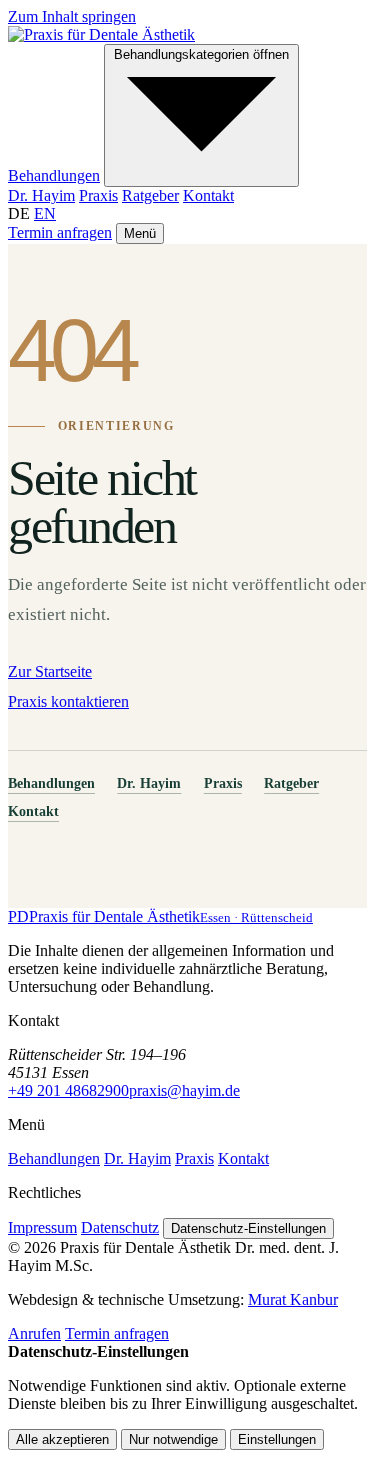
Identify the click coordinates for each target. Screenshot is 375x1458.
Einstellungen (277, 1439)
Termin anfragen (60, 232)
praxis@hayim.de (184, 1090)
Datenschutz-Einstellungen (248, 1228)
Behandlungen (54, 175)
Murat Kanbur (293, 1299)
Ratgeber (150, 195)
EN (45, 213)
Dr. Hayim (41, 195)
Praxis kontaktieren (68, 701)
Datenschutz (120, 1227)
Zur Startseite (50, 671)
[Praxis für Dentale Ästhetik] (101, 34)
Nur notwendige (173, 1439)
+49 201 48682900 (68, 1090)
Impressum (42, 1227)
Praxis (98, 195)
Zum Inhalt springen (72, 16)
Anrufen (34, 1333)
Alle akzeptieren (62, 1439)
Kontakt (208, 195)
